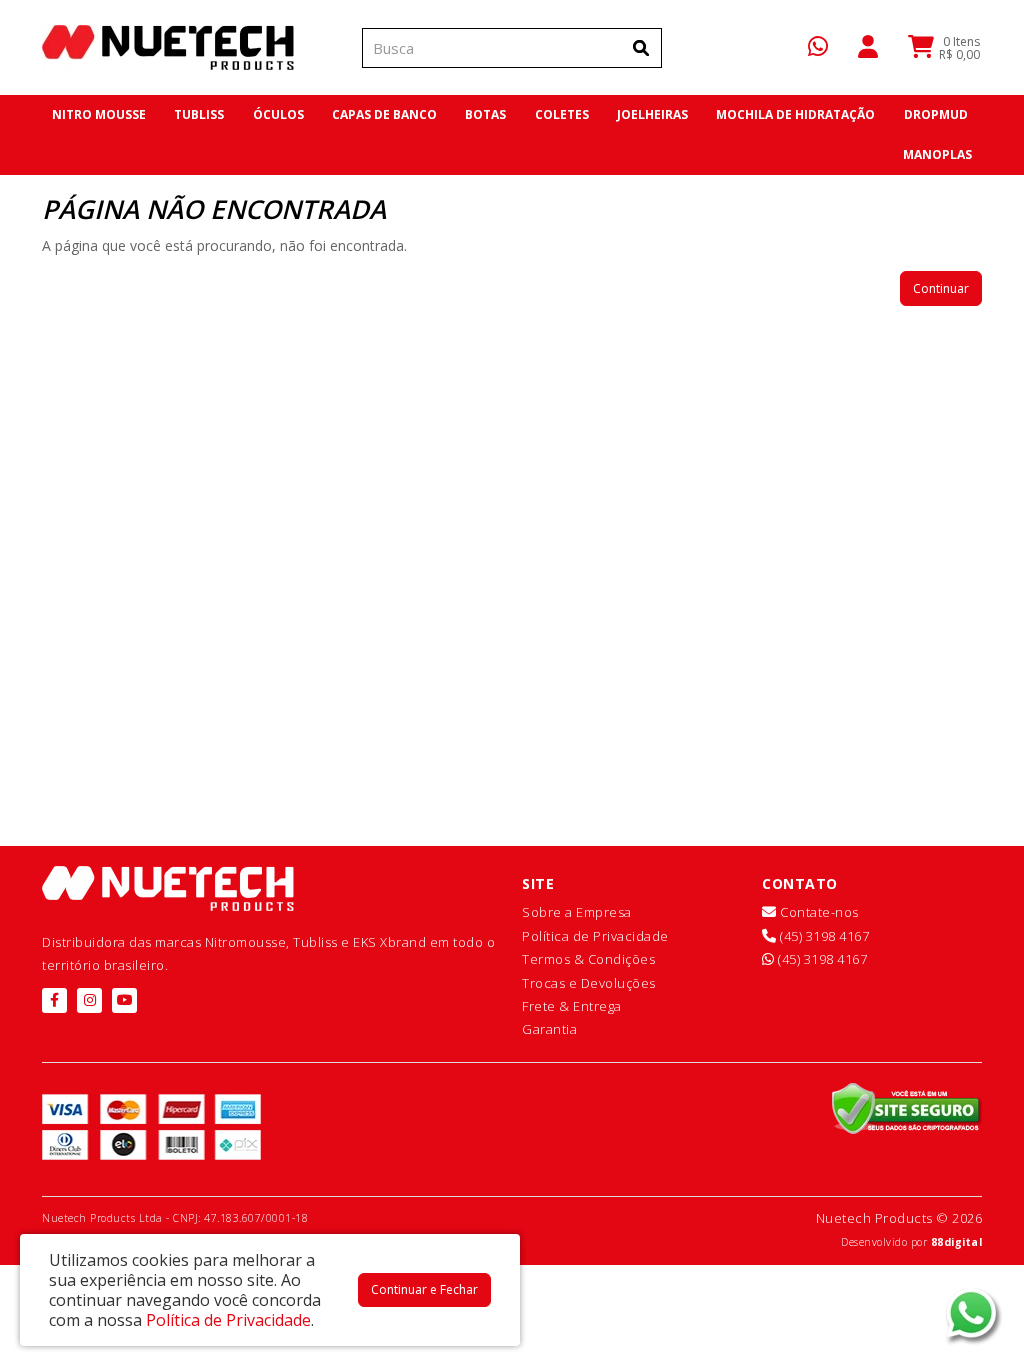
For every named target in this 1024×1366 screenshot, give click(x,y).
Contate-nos (818, 912)
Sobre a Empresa (577, 912)
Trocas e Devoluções (589, 983)
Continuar (941, 288)
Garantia (549, 1029)
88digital (957, 1242)
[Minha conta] (868, 45)
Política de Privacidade (595, 936)
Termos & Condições (588, 959)
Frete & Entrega (572, 1006)
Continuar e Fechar (424, 1289)
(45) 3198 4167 (823, 936)
